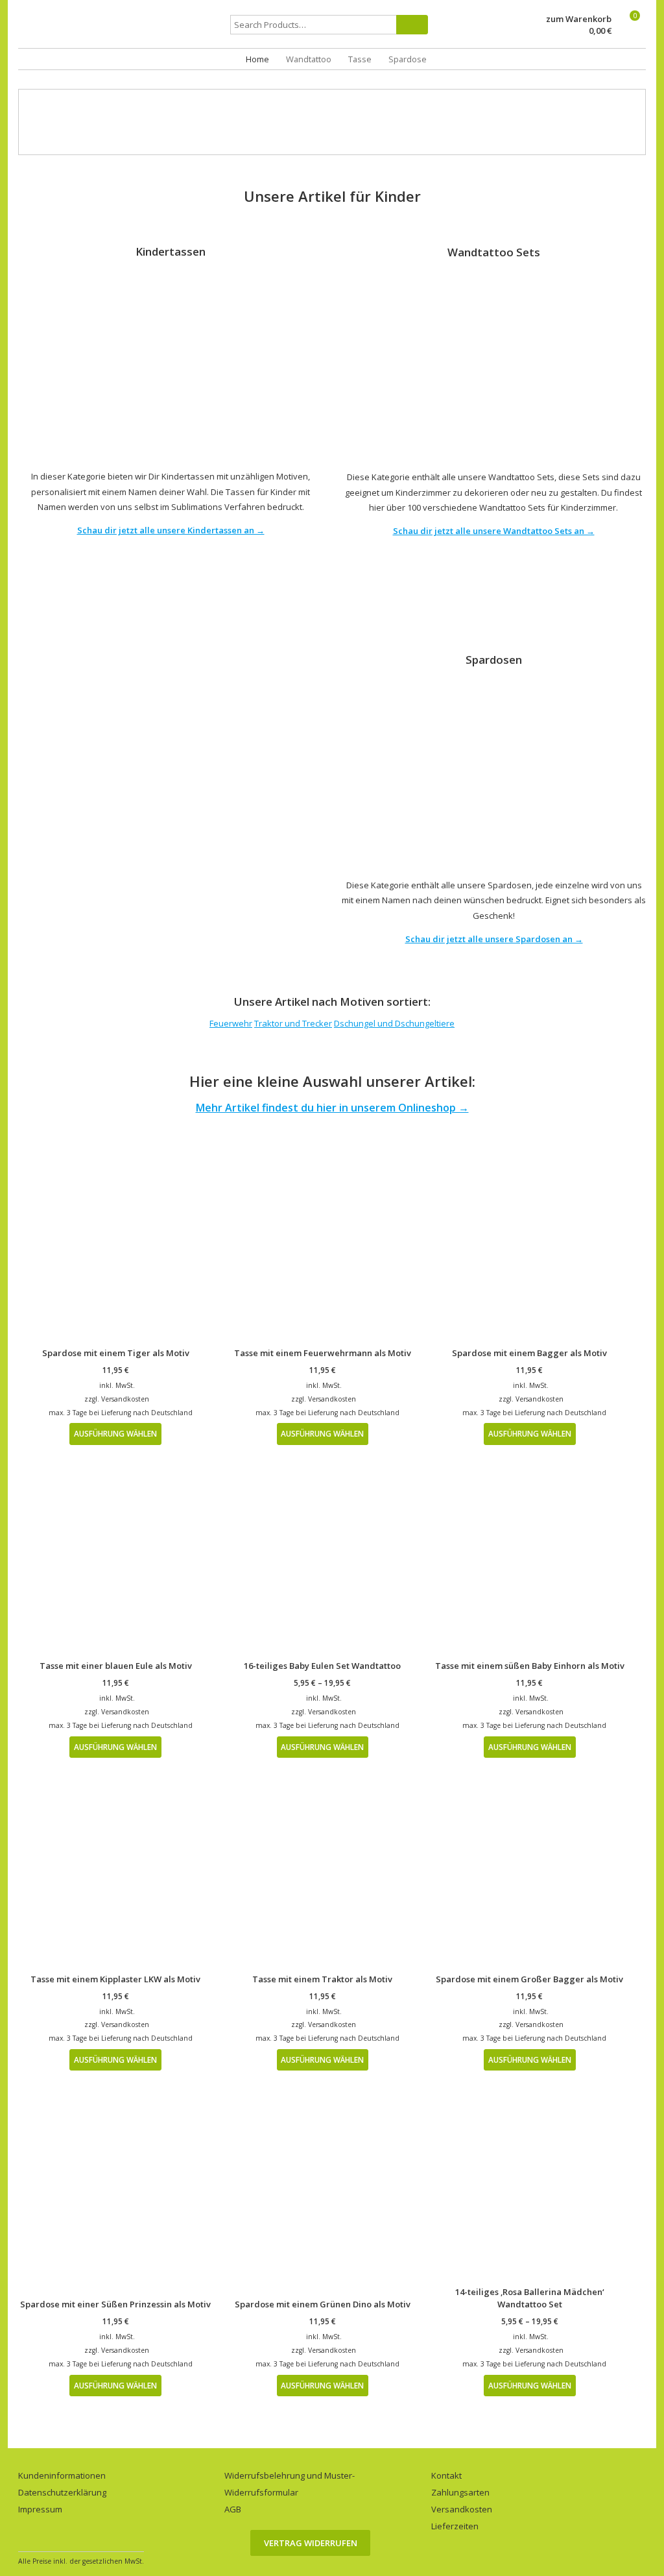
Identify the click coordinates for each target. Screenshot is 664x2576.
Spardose (408, 59)
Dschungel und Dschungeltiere (394, 1023)
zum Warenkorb (579, 19)
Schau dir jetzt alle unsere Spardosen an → (494, 939)
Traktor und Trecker (293, 1023)
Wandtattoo (309, 59)
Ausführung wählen (115, 1433)
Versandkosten (125, 1399)
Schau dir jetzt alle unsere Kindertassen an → (171, 530)
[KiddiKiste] (123, 35)
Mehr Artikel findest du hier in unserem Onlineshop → (332, 1108)
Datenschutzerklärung (62, 2492)
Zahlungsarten (460, 2492)
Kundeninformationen (62, 2475)
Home (257, 59)
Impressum (40, 2509)
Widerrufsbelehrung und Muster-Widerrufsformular (290, 2484)
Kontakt (446, 2475)
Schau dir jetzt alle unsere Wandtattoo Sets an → (494, 531)
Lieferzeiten (455, 2526)
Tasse (360, 59)
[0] (629, 31)
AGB (233, 2509)
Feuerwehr (231, 1023)
